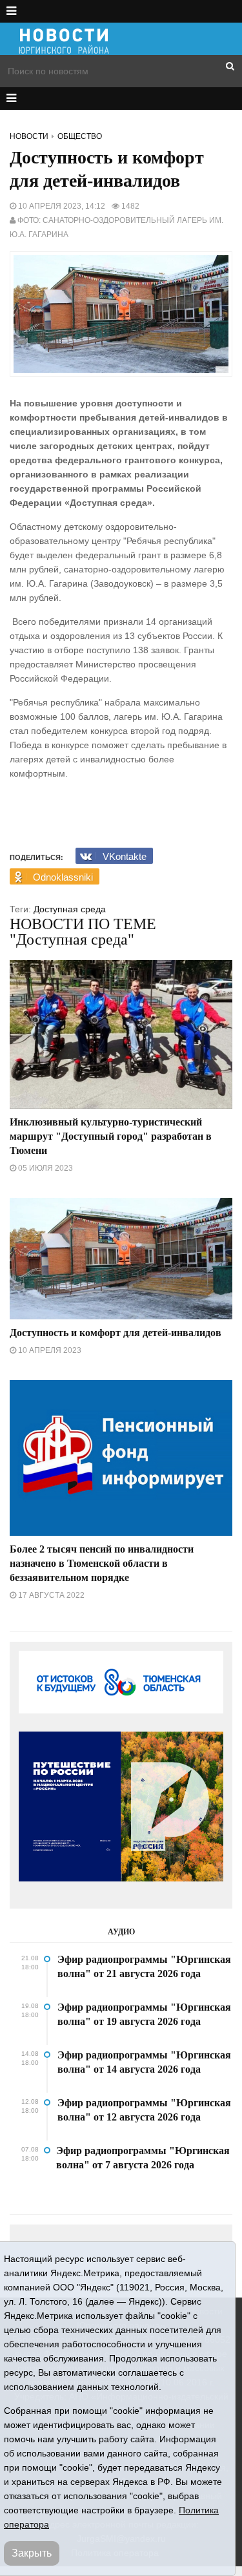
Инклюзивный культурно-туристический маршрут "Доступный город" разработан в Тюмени (111, 1136)
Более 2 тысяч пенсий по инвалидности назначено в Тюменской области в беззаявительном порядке (102, 1563)
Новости (29, 136)
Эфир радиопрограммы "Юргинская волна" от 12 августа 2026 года (144, 2110)
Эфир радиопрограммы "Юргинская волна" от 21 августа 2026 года (144, 1966)
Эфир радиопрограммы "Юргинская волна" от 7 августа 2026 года (143, 2158)
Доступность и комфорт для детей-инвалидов (116, 1333)
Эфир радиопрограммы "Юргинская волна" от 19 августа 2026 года (144, 2014)
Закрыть (32, 2553)
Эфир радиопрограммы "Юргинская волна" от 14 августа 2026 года (144, 2062)
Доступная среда (70, 909)
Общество (80, 136)
